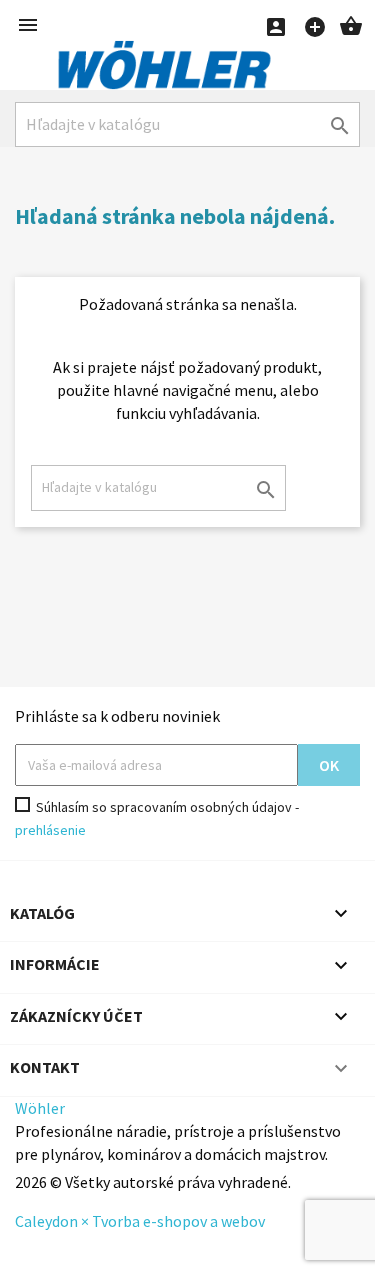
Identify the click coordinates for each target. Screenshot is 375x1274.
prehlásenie (50, 830)
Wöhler (40, 1108)
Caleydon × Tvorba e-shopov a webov (140, 1221)
